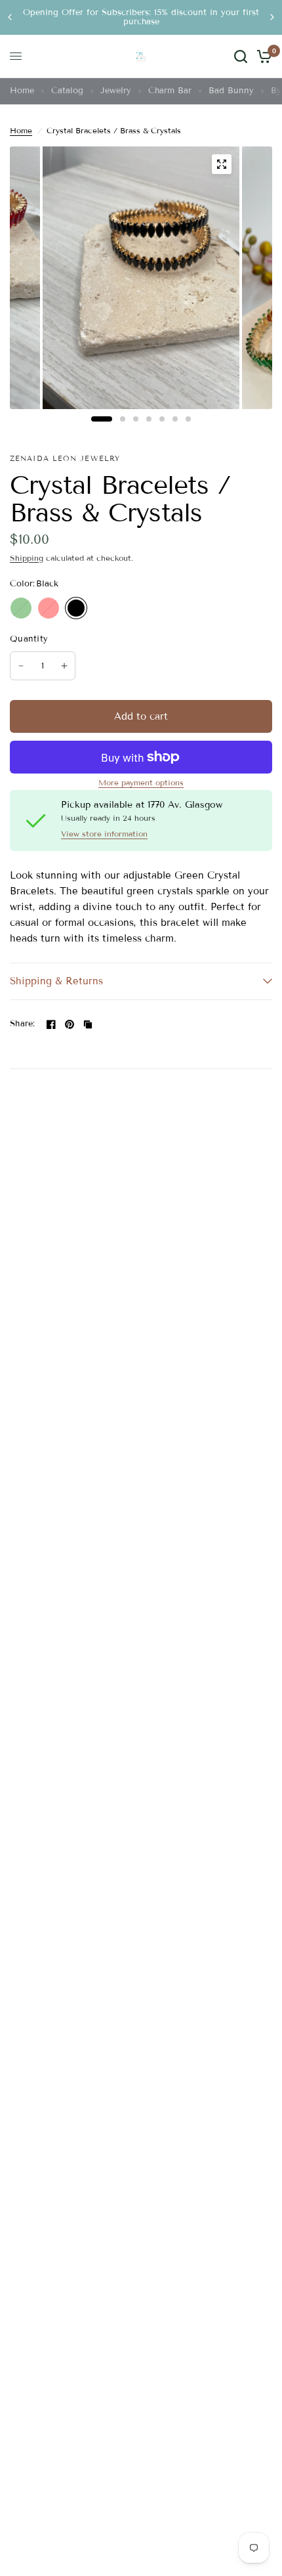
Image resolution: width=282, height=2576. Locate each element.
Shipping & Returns (56, 981)
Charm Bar (170, 91)
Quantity (29, 639)
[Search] (241, 56)
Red (49, 608)
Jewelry (116, 91)
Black (76, 608)
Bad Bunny (231, 91)
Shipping (27, 558)
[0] (262, 56)
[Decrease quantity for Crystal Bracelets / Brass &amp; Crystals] (21, 666)
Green (21, 608)
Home (22, 91)
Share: (23, 1024)
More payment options (141, 783)
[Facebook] (51, 1024)
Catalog (67, 91)
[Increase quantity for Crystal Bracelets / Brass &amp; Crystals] (64, 666)
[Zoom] (222, 164)
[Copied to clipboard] (88, 1024)
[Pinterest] (70, 1024)
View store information (104, 834)
